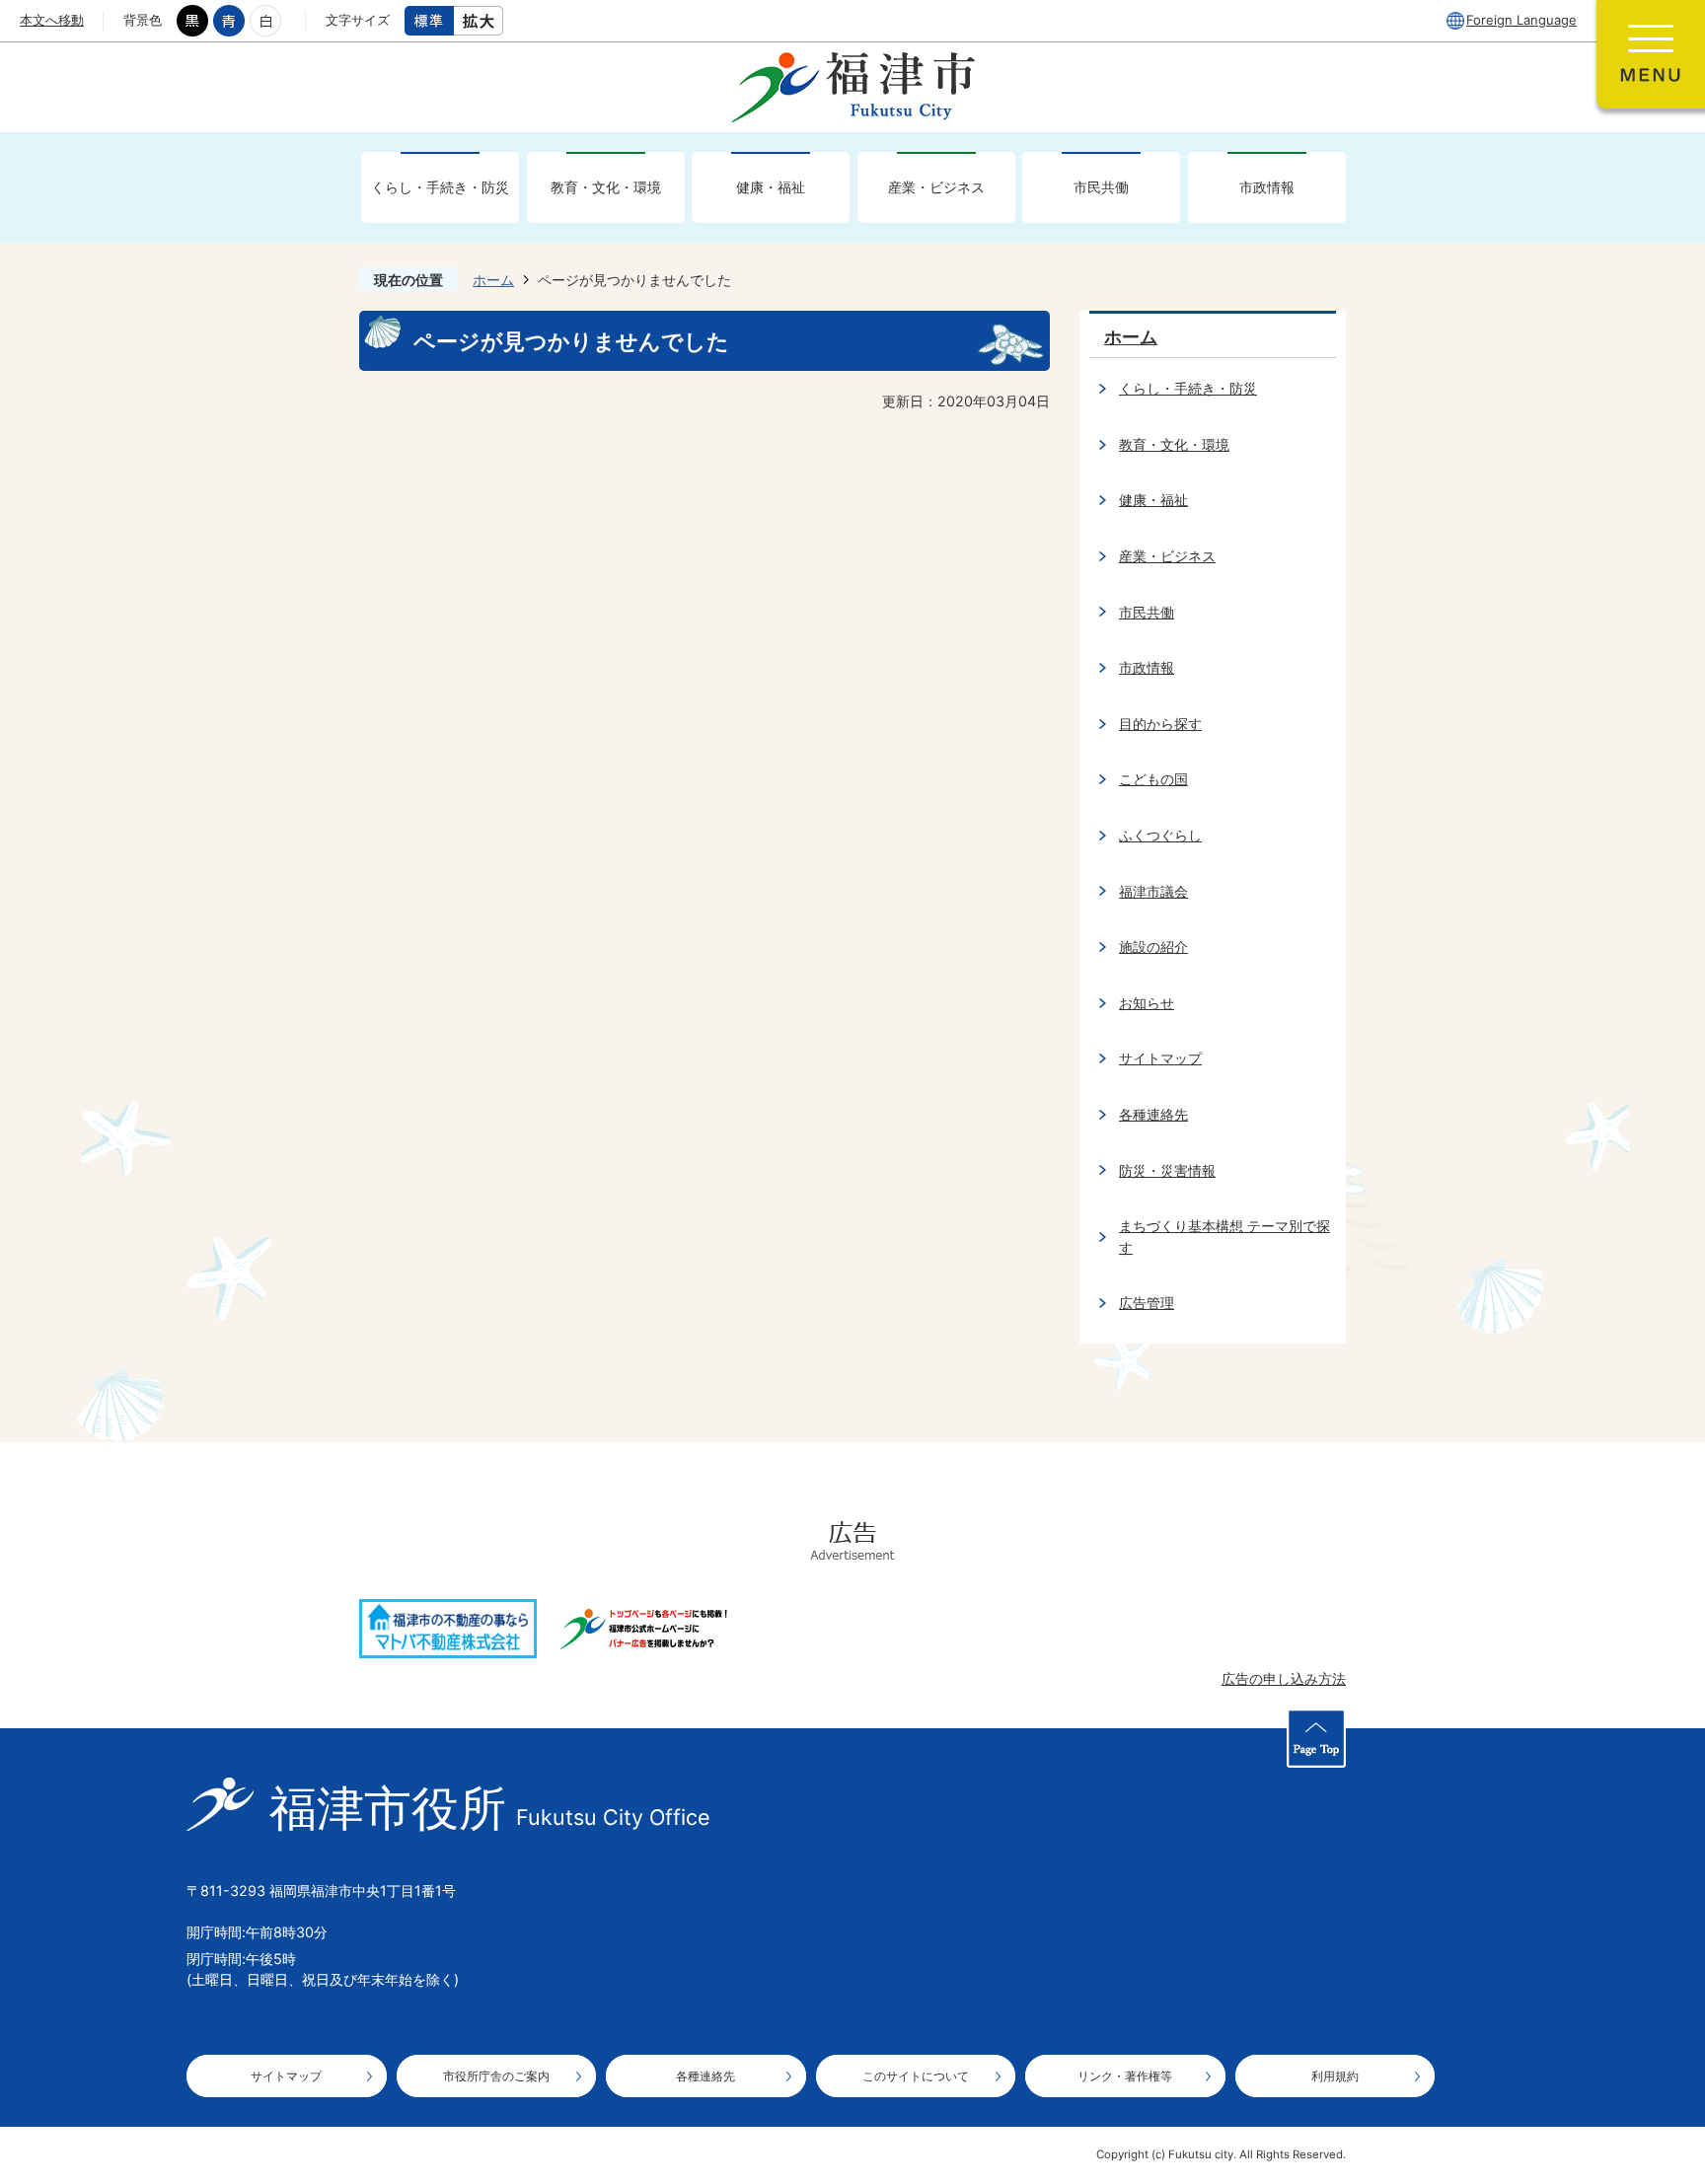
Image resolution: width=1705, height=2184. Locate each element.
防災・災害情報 (1167, 1170)
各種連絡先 (1153, 1114)
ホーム (493, 280)
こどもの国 (1153, 779)
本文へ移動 (52, 20)
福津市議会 (1153, 891)
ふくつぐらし (1160, 835)
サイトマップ (1160, 1058)
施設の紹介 (1153, 946)
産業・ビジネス (936, 187)
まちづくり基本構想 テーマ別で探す (1224, 1237)
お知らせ (1147, 1003)
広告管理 (1147, 1303)
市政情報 (1267, 187)
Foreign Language (1521, 20)
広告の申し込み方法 (1284, 1678)
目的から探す (1160, 724)
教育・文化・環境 (606, 187)
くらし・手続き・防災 (440, 187)
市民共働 (1101, 187)
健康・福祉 (771, 187)
